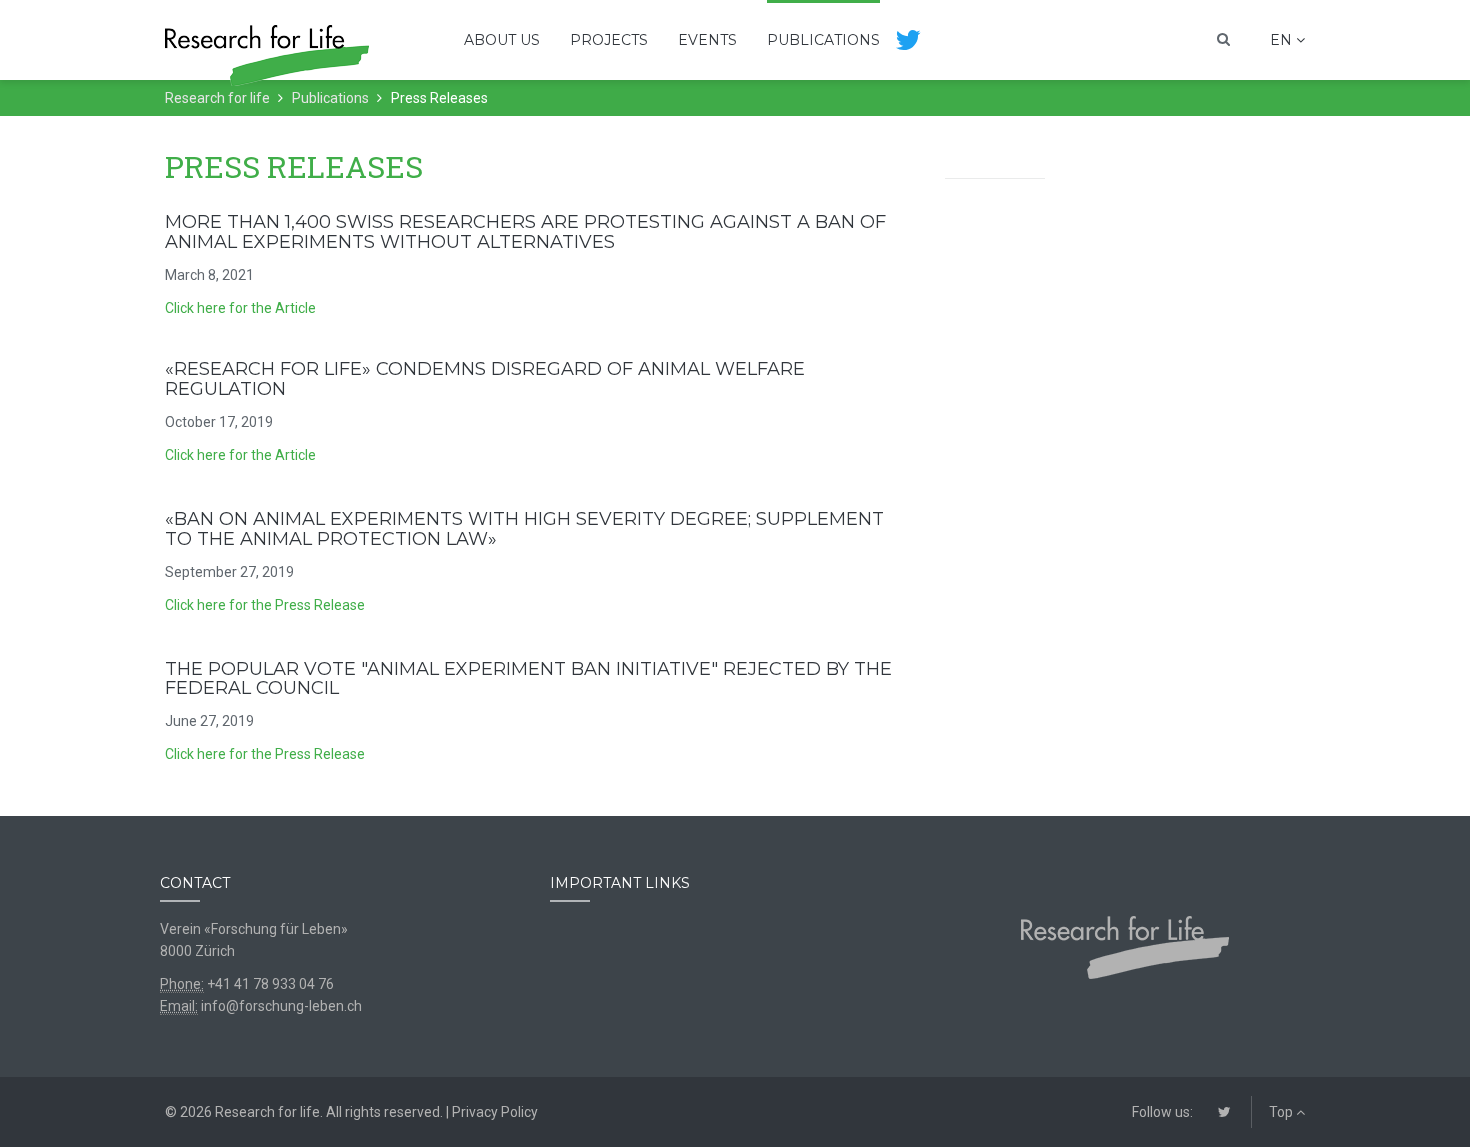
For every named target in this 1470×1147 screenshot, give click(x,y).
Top (1282, 1112)
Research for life (217, 98)
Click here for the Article (240, 308)
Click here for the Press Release (265, 605)
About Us (502, 40)
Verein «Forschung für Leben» (254, 929)
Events (707, 40)
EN (1283, 40)
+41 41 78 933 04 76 (270, 984)
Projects (609, 40)
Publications (823, 40)
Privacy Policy (495, 1112)
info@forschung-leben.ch (281, 1006)
